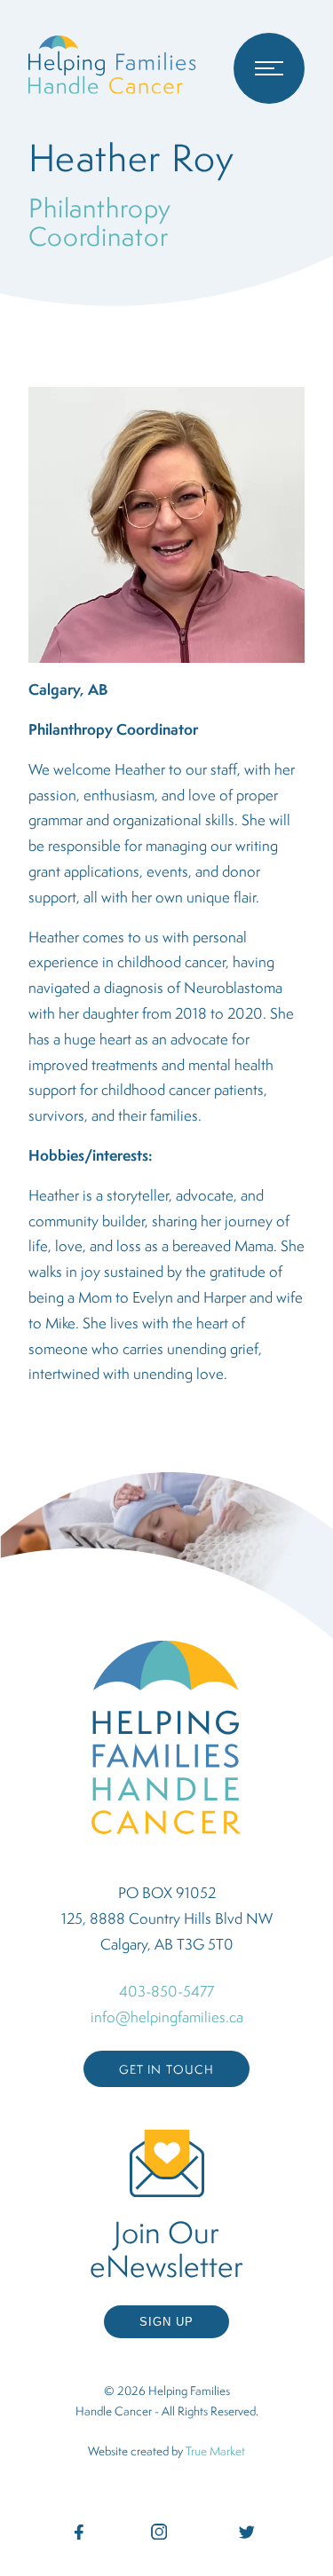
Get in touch (166, 2069)
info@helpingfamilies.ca (167, 2017)
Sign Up (167, 2322)
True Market (215, 2451)
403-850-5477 (166, 1991)
